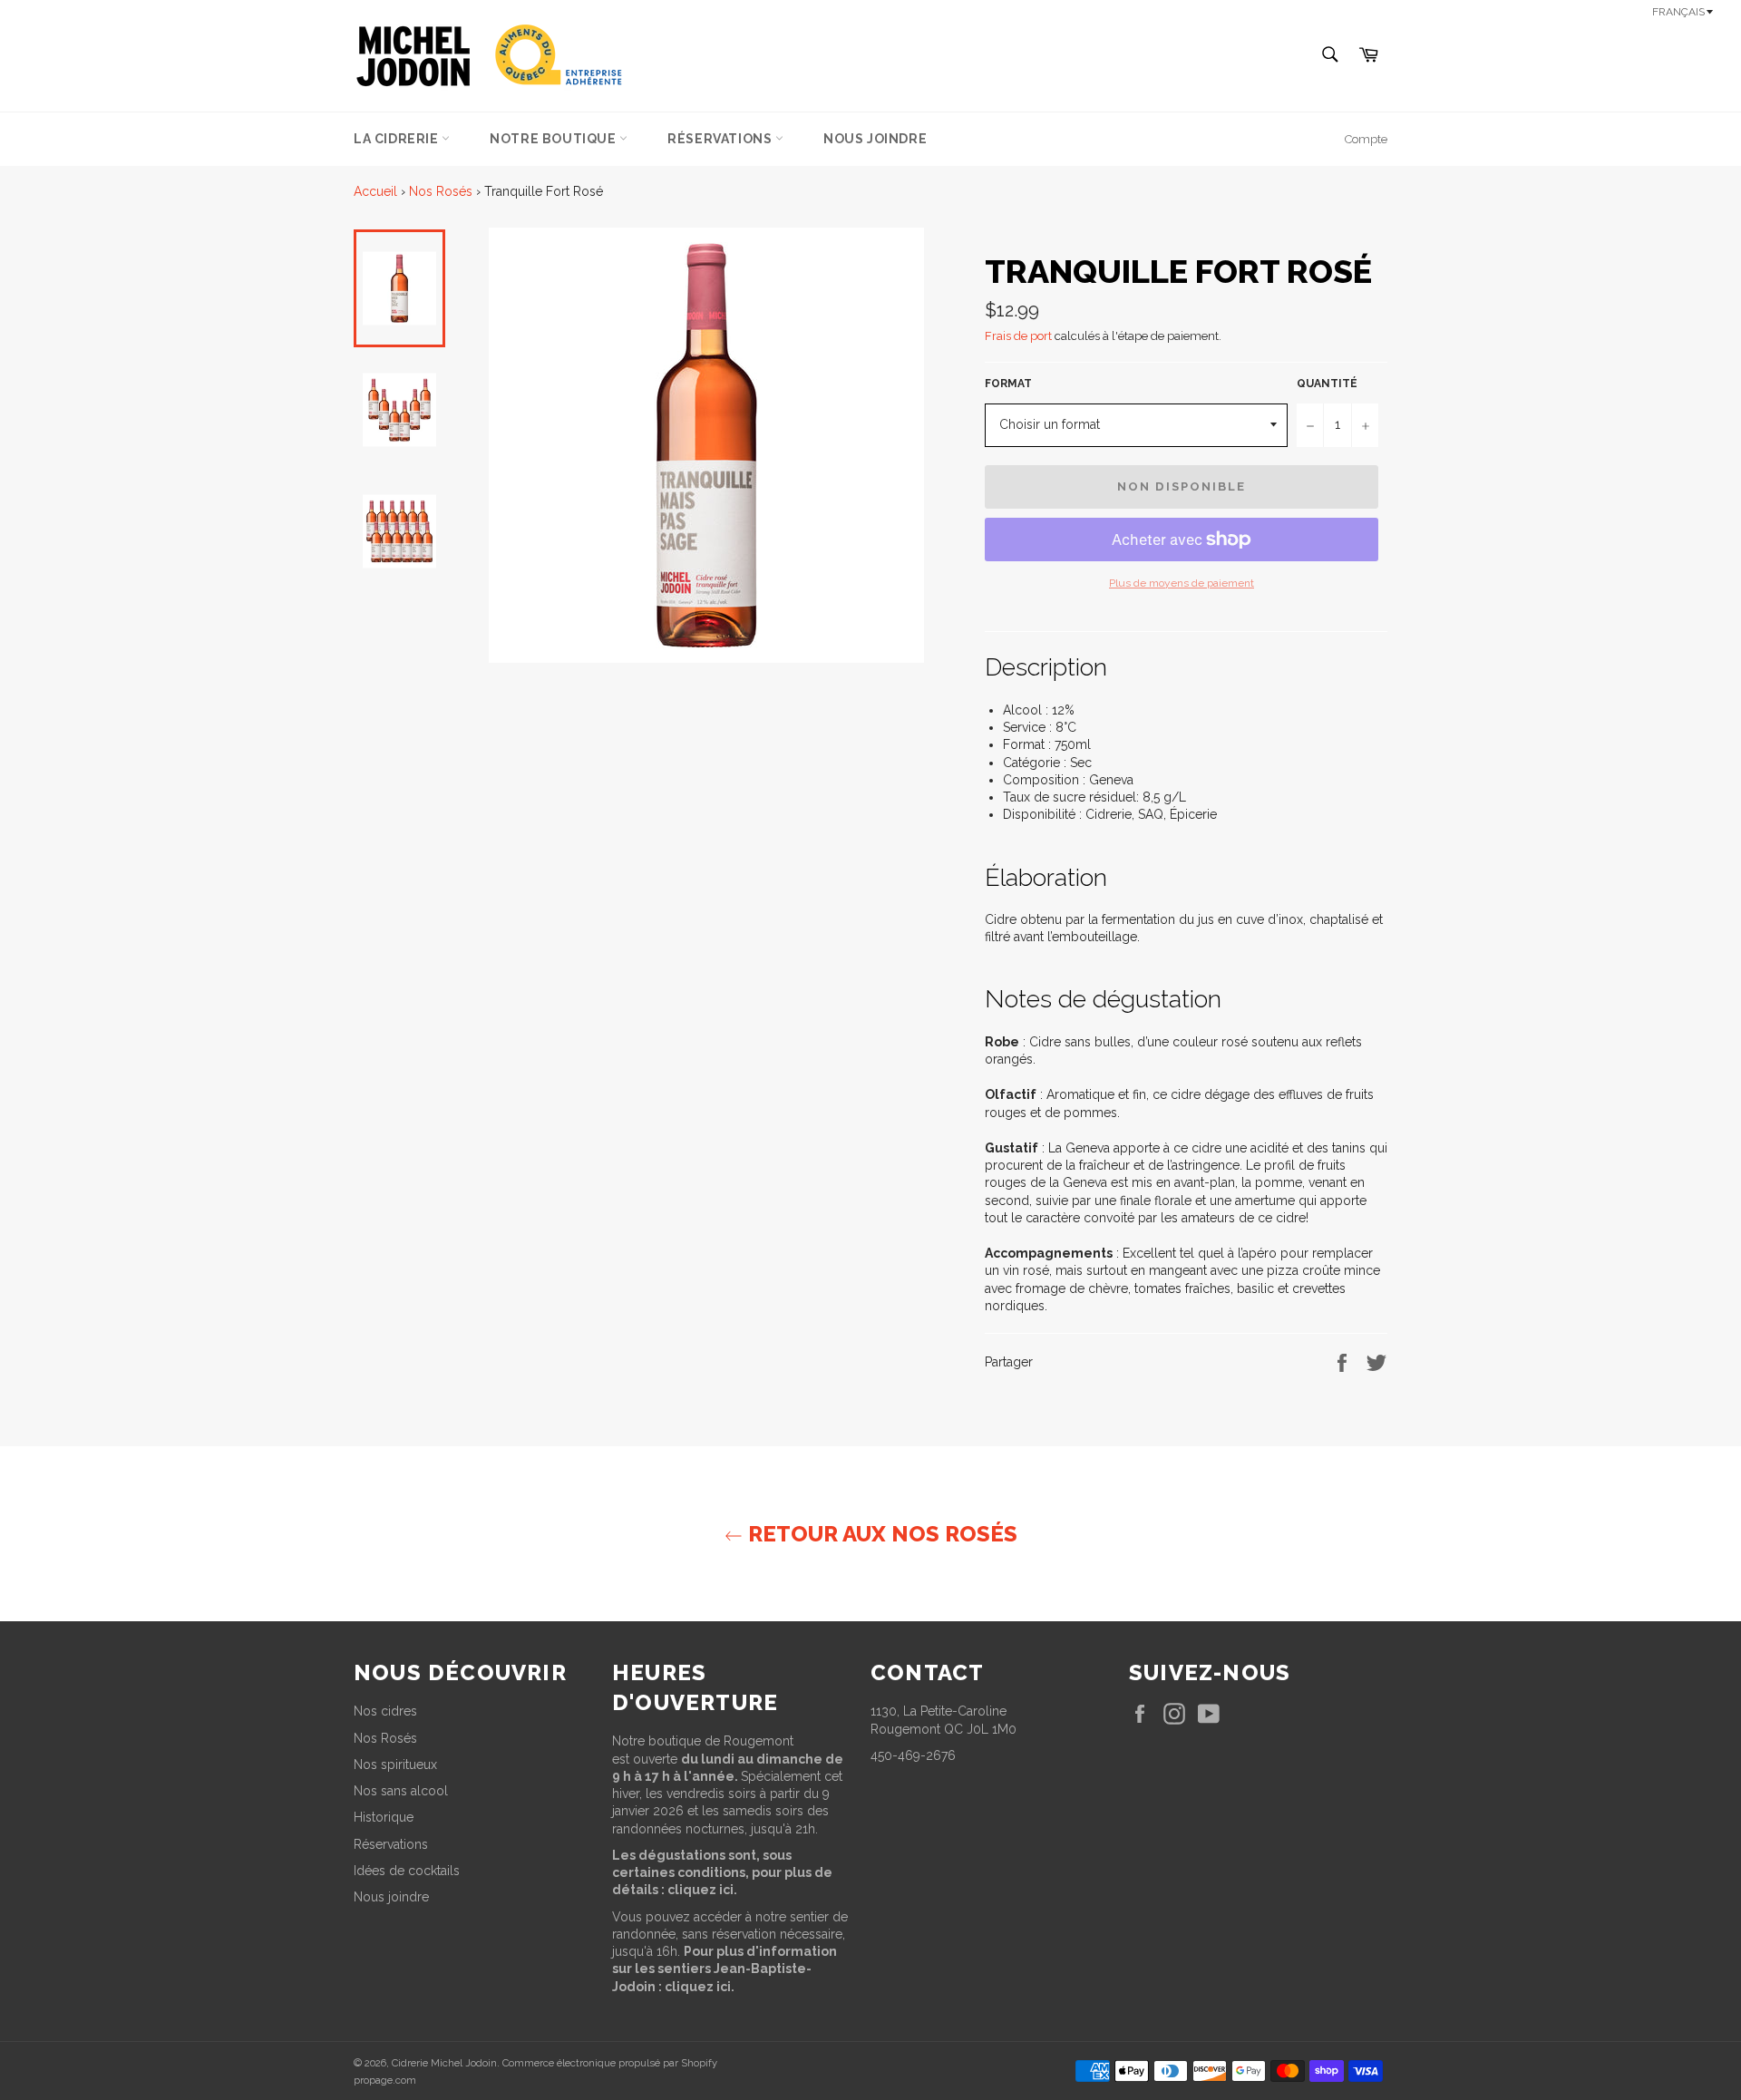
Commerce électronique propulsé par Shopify (610, 2063)
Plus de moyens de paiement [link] (1182, 583)
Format (1008, 384)
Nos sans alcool (401, 1791)
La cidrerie (398, 139)
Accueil (375, 191)
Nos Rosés (441, 191)
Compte (1366, 139)
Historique (384, 1817)
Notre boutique (554, 139)
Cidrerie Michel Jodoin (444, 2063)
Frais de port (1018, 336)
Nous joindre (875, 139)
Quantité (1327, 384)
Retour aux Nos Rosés (880, 1534)
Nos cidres (385, 1711)
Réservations (721, 139)
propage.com (385, 2080)
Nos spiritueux (395, 1765)
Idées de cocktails (407, 1871)
